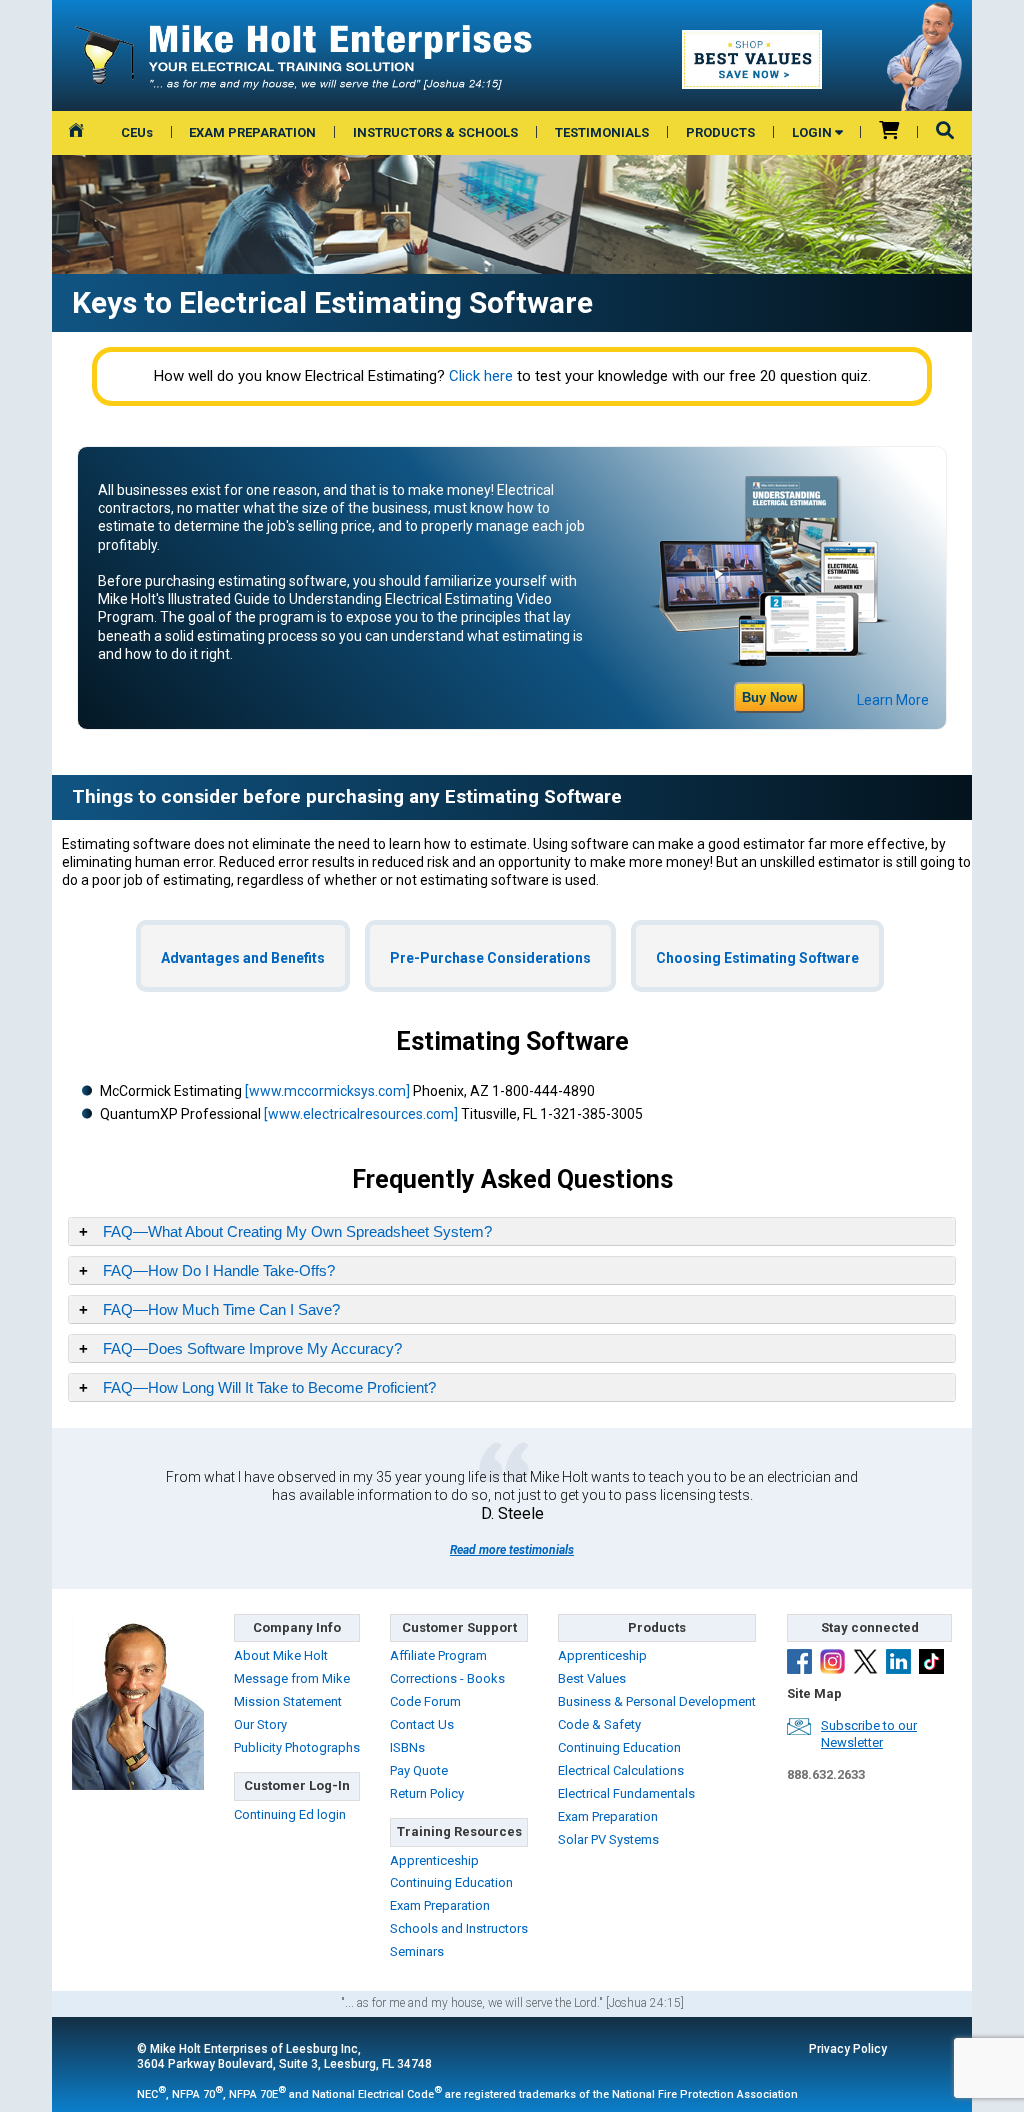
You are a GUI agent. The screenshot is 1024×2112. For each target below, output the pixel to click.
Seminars (417, 1951)
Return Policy (427, 1793)
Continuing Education (451, 1882)
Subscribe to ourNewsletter (869, 1734)
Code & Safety (599, 1724)
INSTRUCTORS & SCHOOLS (435, 132)
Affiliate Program (438, 1655)
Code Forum (425, 1701)
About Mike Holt (281, 1655)
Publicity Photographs (297, 1747)
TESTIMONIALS (602, 132)
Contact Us (422, 1724)
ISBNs (407, 1747)
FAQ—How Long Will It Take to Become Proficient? (269, 1387)
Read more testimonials (512, 1550)
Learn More (893, 700)
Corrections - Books (447, 1678)
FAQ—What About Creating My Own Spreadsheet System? (297, 1231)
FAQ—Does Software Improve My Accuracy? (252, 1348)
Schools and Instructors (459, 1928)
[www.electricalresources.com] (361, 1114)
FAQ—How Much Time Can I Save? (221, 1309)
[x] (865, 1664)
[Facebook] (799, 1664)
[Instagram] (832, 1664)
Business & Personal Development (657, 1701)
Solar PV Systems (608, 1839)
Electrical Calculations (621, 1770)
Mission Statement (288, 1701)
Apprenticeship (434, 1860)
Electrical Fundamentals (626, 1793)
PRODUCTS (720, 132)
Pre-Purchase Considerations (490, 958)
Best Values (592, 1678)
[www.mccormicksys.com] (327, 1091)
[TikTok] (931, 1664)
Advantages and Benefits (243, 958)
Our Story (260, 1724)
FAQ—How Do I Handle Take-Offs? (219, 1270)
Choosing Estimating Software (757, 958)
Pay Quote (419, 1770)
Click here (481, 376)
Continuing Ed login (290, 1814)
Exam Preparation (440, 1905)
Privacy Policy (848, 2049)
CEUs (137, 132)
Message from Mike (292, 1678)
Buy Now (769, 697)
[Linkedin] (898, 1664)
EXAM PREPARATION (252, 132)
